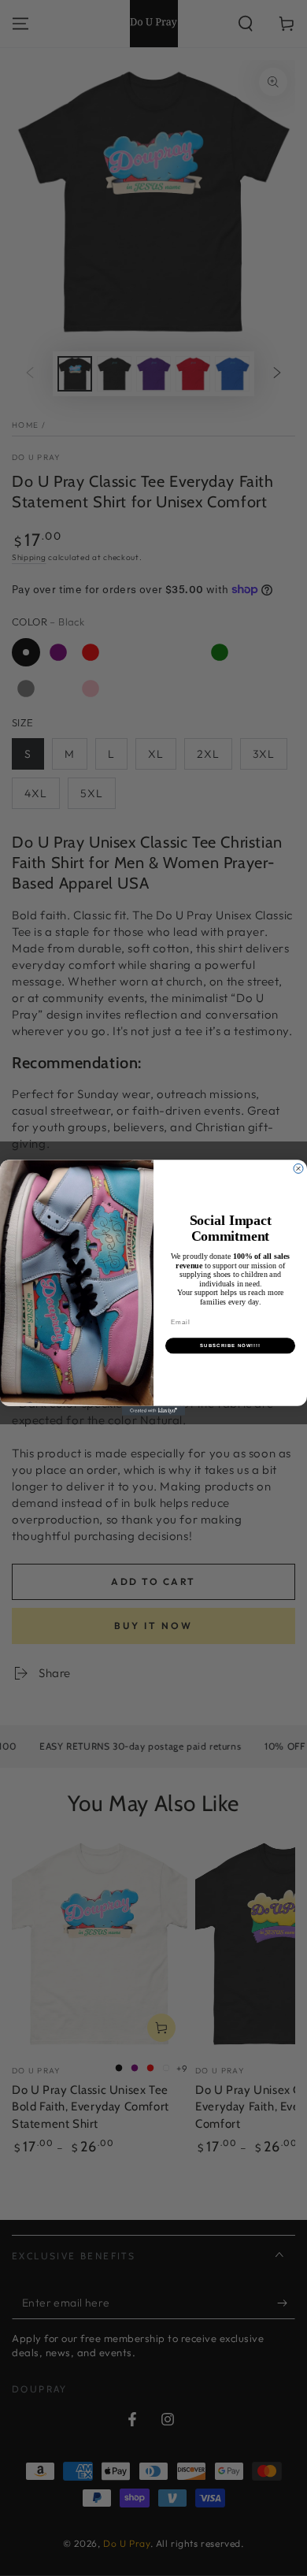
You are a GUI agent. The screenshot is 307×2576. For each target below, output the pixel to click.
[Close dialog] (298, 1169)
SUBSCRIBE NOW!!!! (230, 1346)
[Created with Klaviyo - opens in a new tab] (153, 1411)
